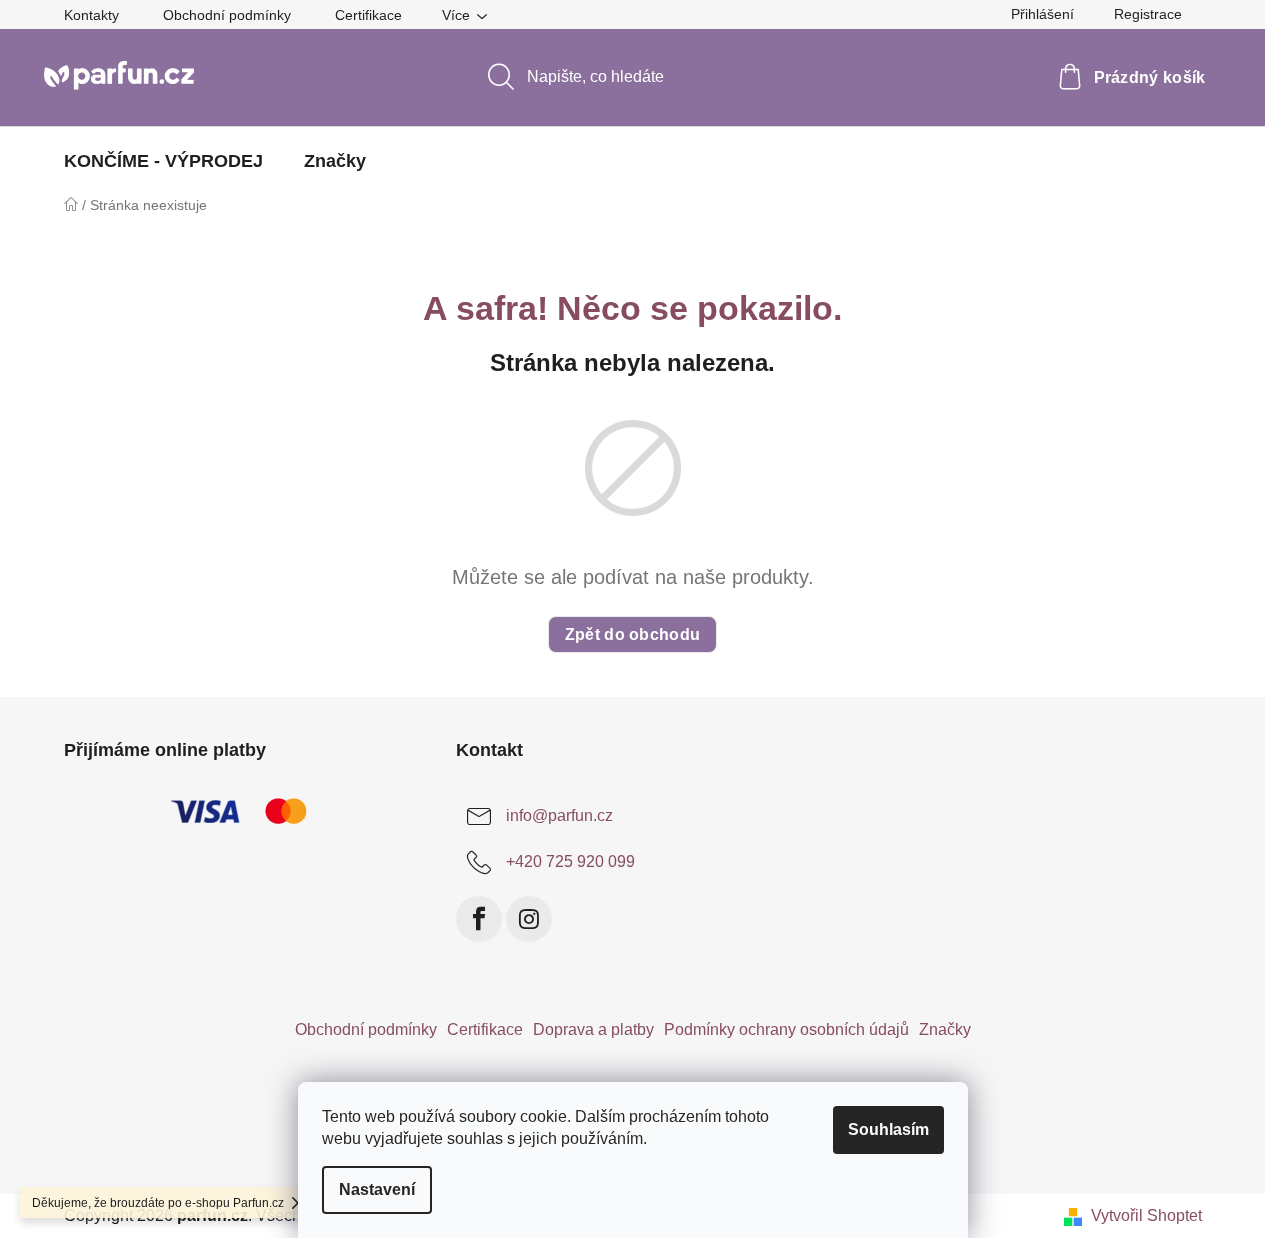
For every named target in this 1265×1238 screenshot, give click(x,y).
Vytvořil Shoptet (1146, 1215)
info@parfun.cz (559, 815)
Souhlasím (888, 1129)
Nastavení (377, 1189)
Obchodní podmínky (227, 15)
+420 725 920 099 (570, 861)
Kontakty (91, 15)
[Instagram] (529, 919)
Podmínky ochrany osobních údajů (786, 1029)
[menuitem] (163, 161)
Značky (945, 1029)
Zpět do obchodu (633, 634)
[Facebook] (479, 919)
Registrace (1148, 14)
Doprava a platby (593, 1029)
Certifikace (368, 15)
